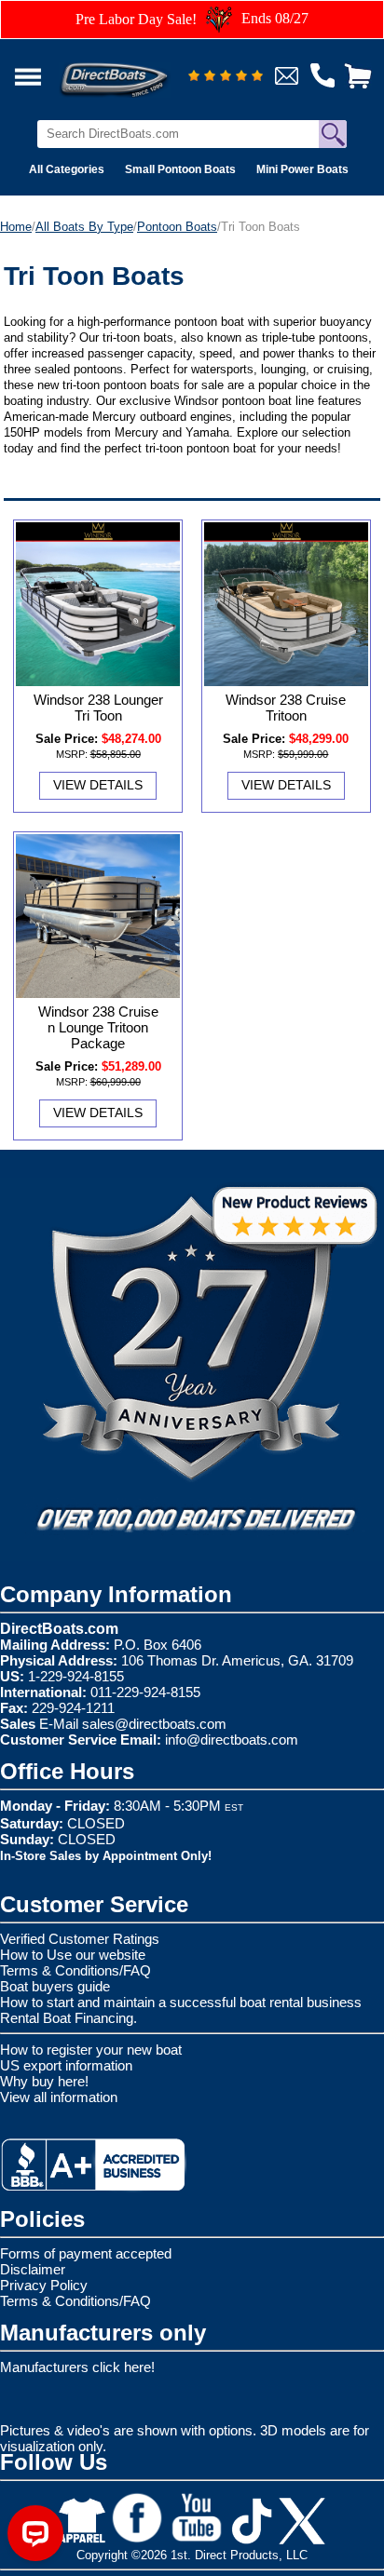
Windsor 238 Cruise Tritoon (286, 708)
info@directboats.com (232, 1740)
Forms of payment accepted (86, 2253)
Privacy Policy (44, 2285)
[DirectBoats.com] (138, 69)
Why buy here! (44, 2081)
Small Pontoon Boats (180, 169)
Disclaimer (33, 2269)
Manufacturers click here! (77, 2367)
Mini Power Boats (302, 169)
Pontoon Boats (177, 227)
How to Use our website (73, 1955)
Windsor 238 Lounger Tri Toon (98, 708)
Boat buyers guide (55, 1986)
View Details (98, 785)
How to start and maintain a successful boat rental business (181, 2002)
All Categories (67, 169)
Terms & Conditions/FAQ (75, 1970)
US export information (66, 2065)
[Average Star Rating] (226, 77)
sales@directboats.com (154, 1724)
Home (16, 227)
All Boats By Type (84, 227)
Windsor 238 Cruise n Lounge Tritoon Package (98, 1027)
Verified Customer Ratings (80, 1939)
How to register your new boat (91, 2050)
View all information (59, 2097)
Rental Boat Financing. (69, 2018)
